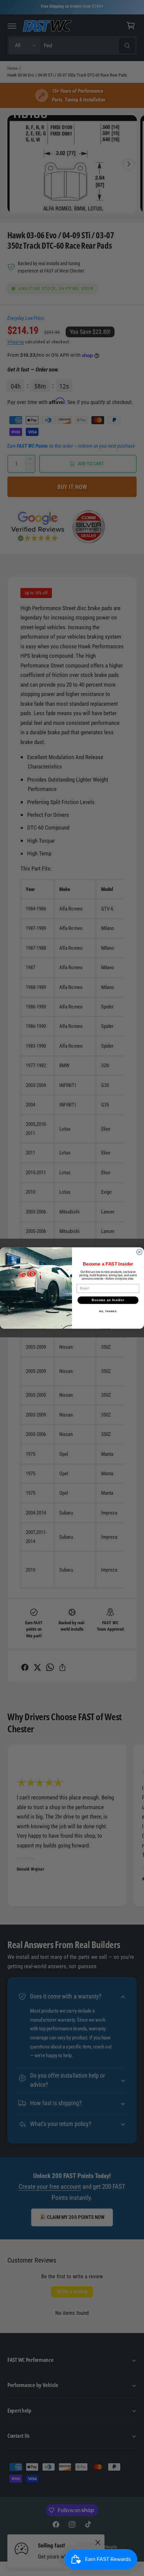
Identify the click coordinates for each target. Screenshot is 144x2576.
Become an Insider (108, 1300)
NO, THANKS (108, 1311)
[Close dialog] (139, 1252)
